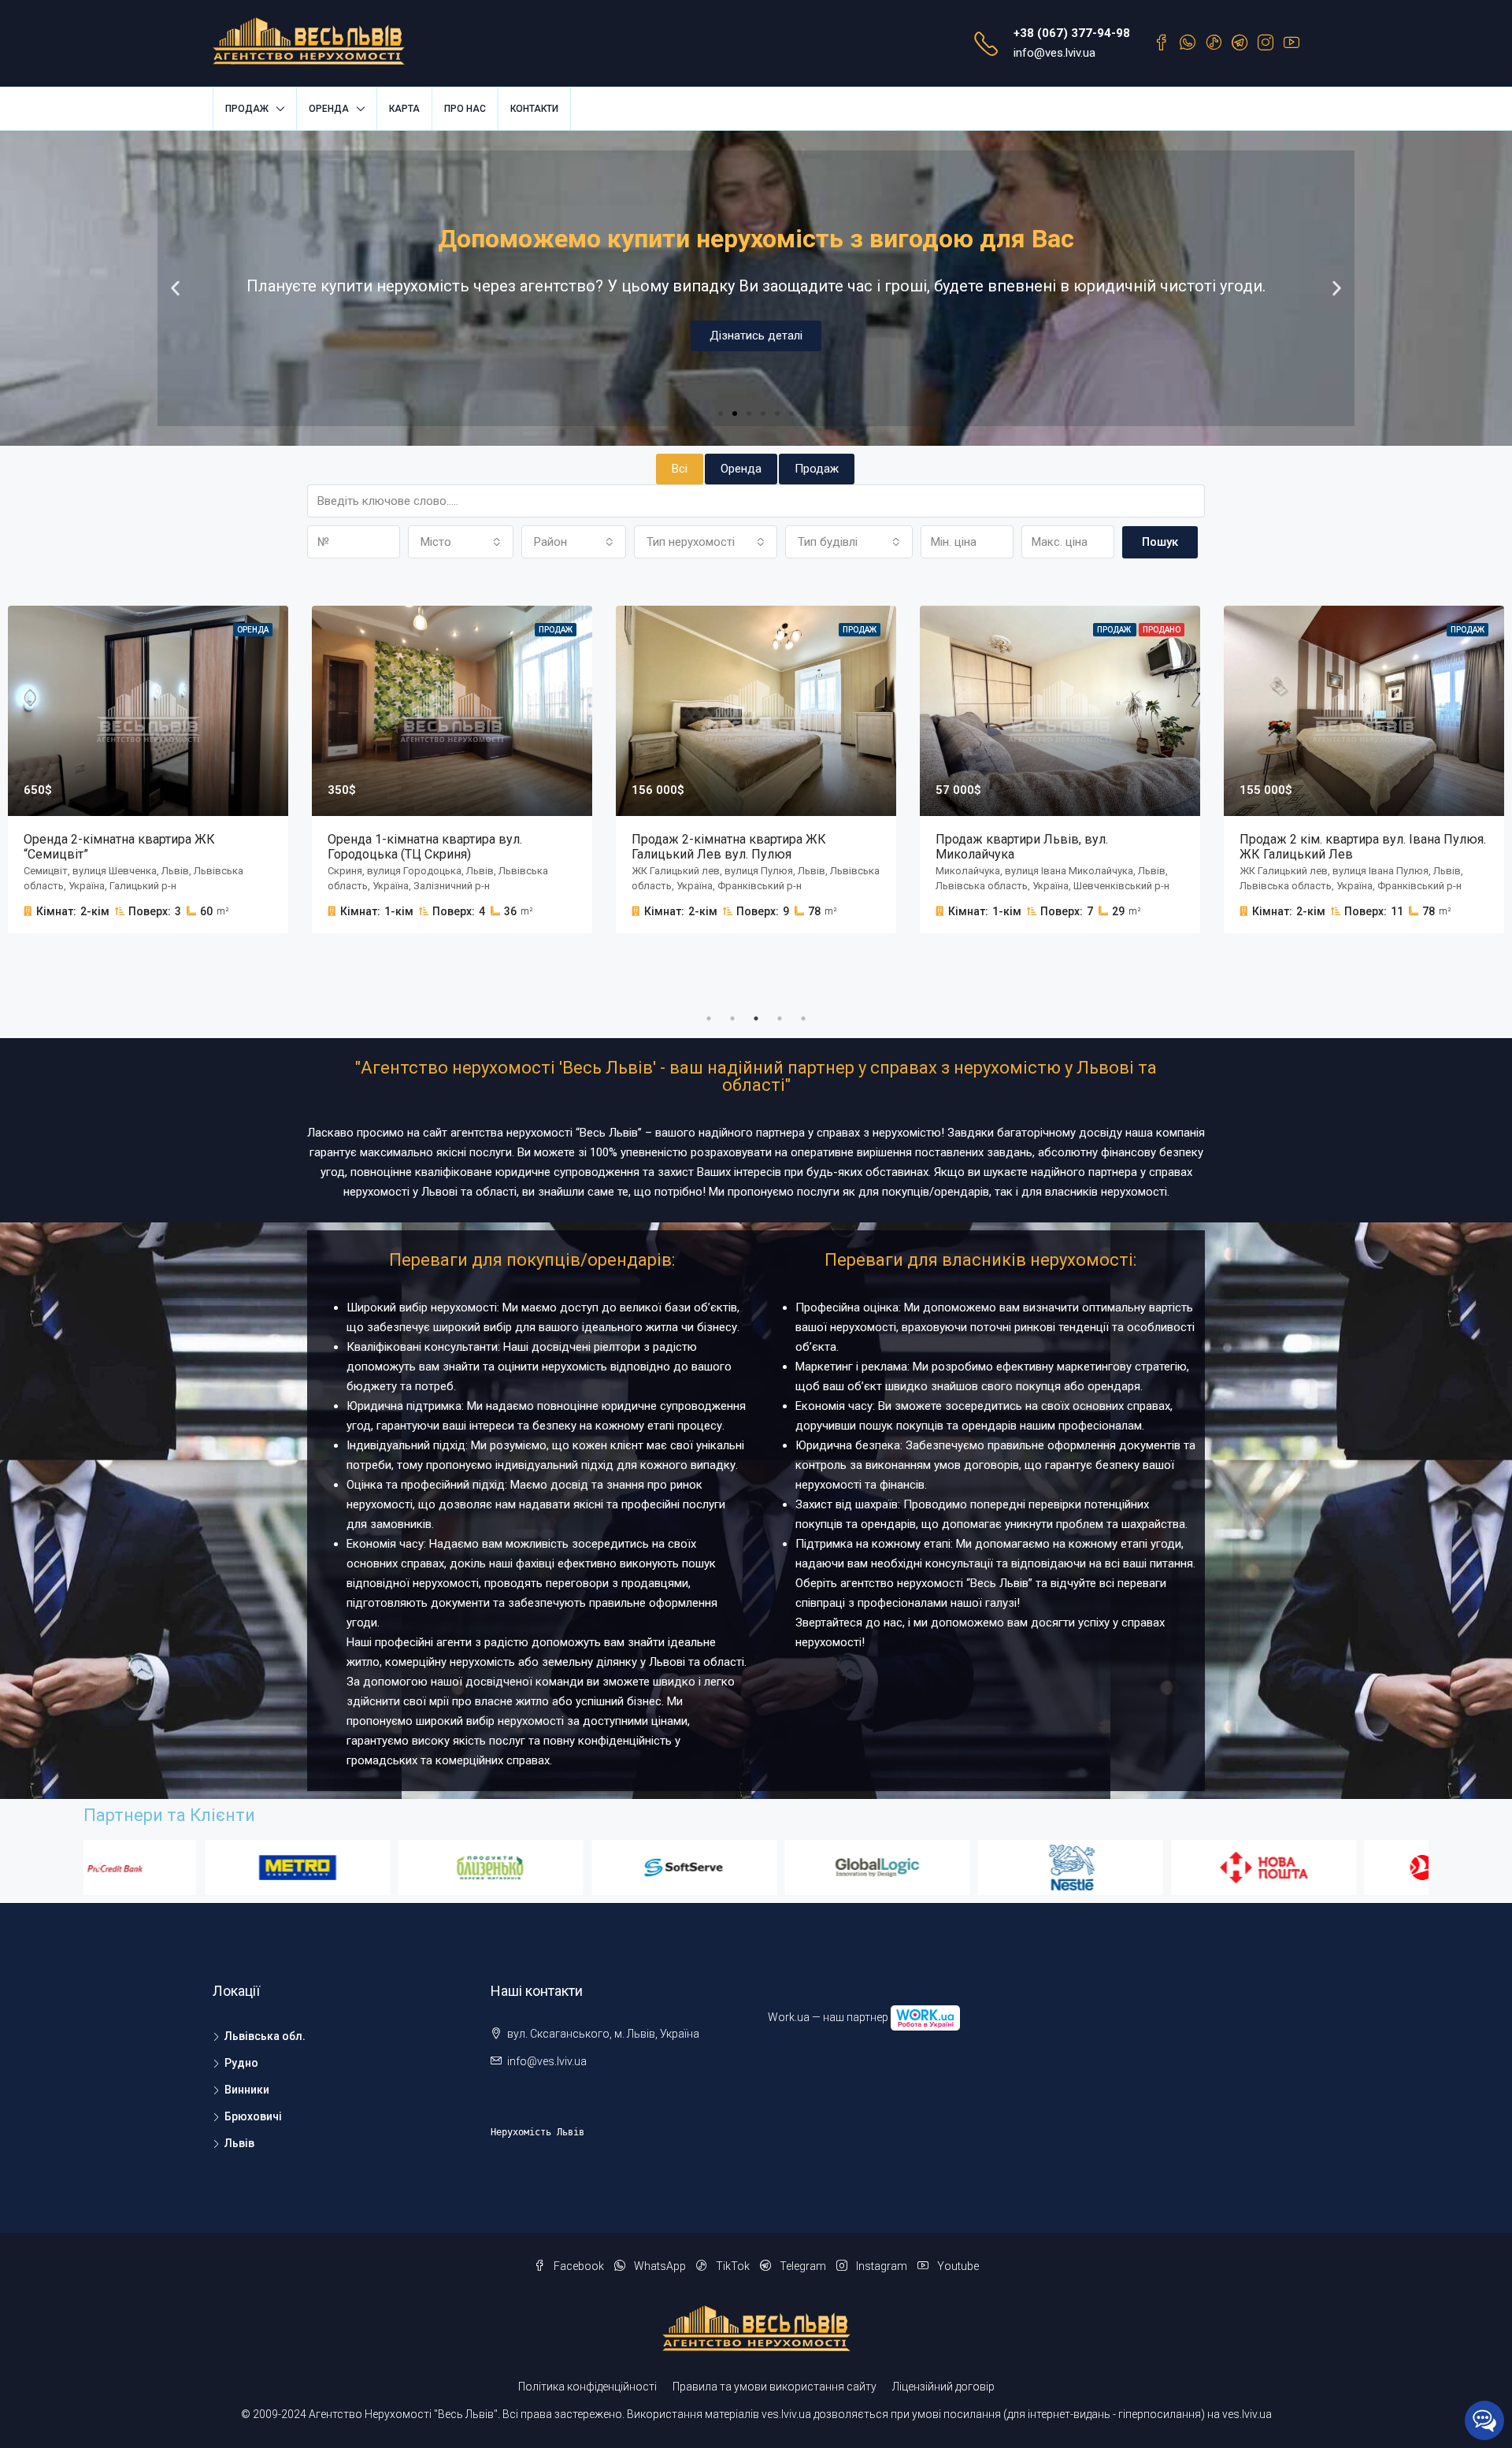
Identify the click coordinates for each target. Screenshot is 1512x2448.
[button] (721, 414)
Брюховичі (253, 2116)
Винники (247, 2090)
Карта (404, 109)
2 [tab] (732, 1018)
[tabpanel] (452, 770)
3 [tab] (756, 1018)
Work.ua (789, 2017)
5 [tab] (803, 1018)
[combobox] (461, 542)
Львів (239, 2143)
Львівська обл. (265, 2036)
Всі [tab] (680, 469)
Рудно (241, 2063)
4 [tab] (780, 1018)
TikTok (733, 2266)
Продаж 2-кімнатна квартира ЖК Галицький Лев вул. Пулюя (729, 847)
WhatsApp (660, 2266)
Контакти (534, 109)
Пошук (1160, 542)
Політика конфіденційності (587, 2387)
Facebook (579, 2266)
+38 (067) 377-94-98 (1072, 33)
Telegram (803, 2266)
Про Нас (465, 109)
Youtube (957, 2266)
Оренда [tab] (741, 469)
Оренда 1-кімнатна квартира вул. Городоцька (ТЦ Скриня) (425, 847)
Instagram (882, 2266)
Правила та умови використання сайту (775, 2387)
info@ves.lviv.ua (1054, 53)
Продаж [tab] (817, 469)
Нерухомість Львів (537, 2132)
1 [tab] (709, 1018)
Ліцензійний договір (943, 2387)
